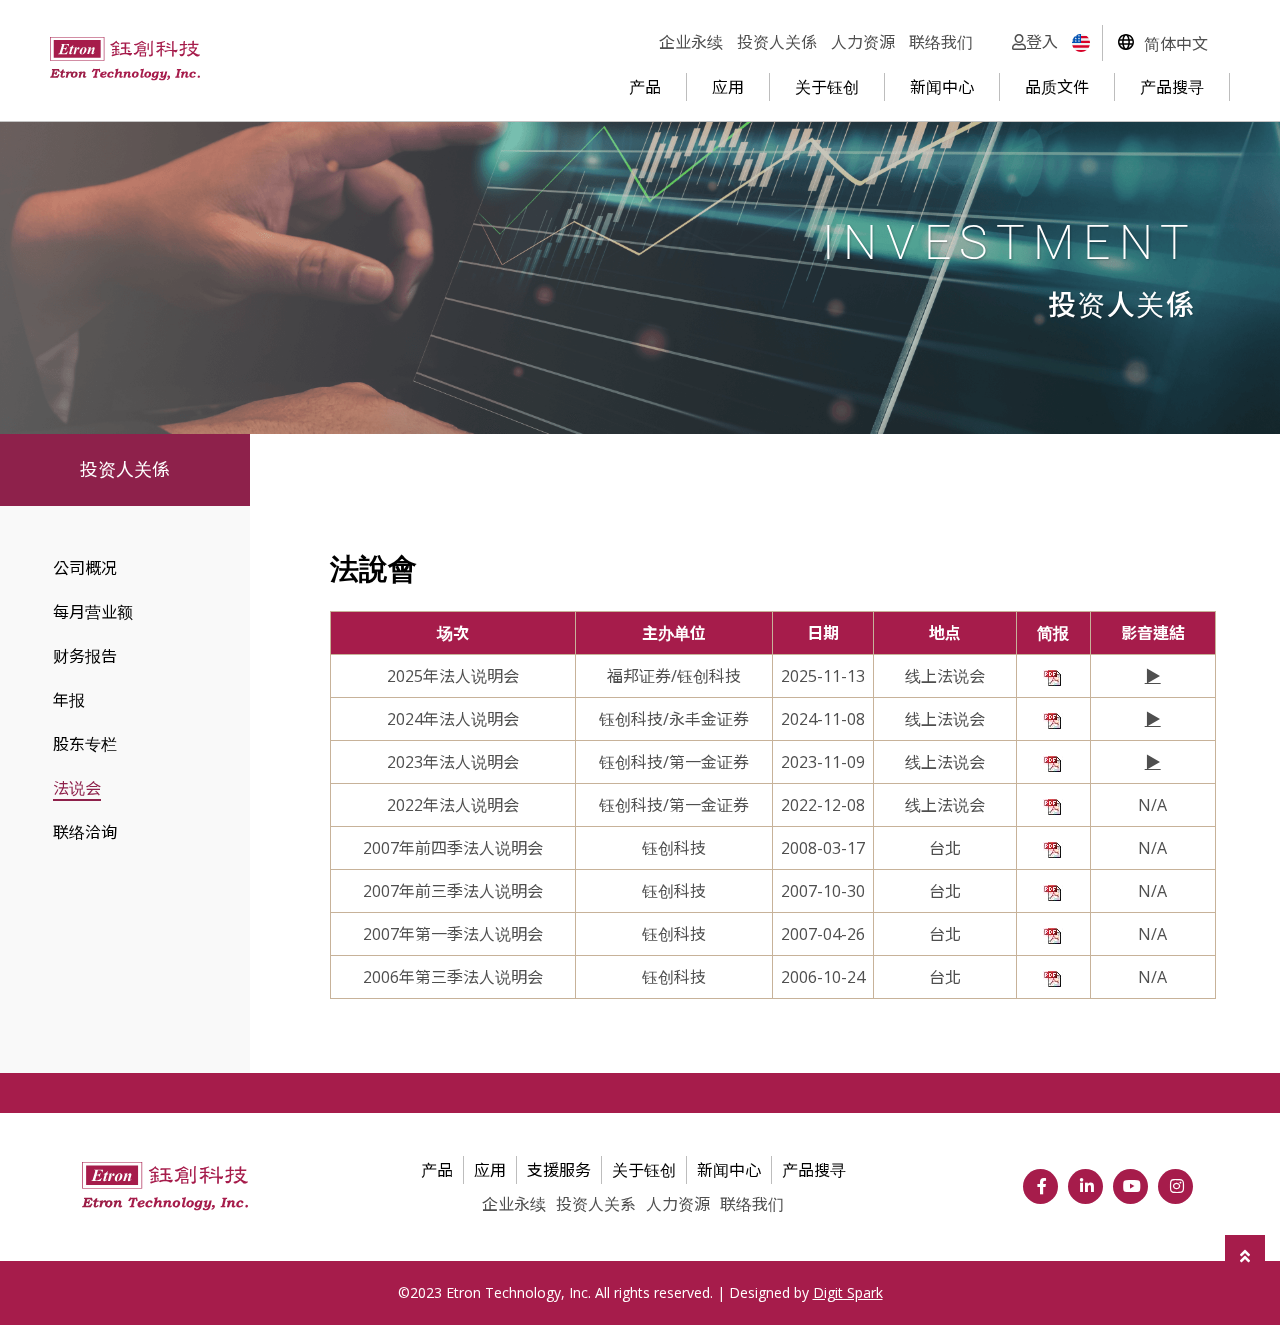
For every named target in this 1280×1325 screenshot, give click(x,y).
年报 (69, 700)
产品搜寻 (1172, 87)
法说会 (77, 788)
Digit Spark (848, 1292)
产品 (645, 87)
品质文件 (1057, 87)
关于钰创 (827, 87)
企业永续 (691, 42)
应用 (728, 87)
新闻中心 (942, 87)
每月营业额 (93, 612)
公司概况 (85, 568)
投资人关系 (596, 1204)
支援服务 (559, 1170)
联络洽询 (85, 832)
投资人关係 (777, 42)
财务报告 (85, 656)
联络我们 (941, 42)
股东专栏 (85, 744)
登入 (1042, 42)
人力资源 (863, 42)
